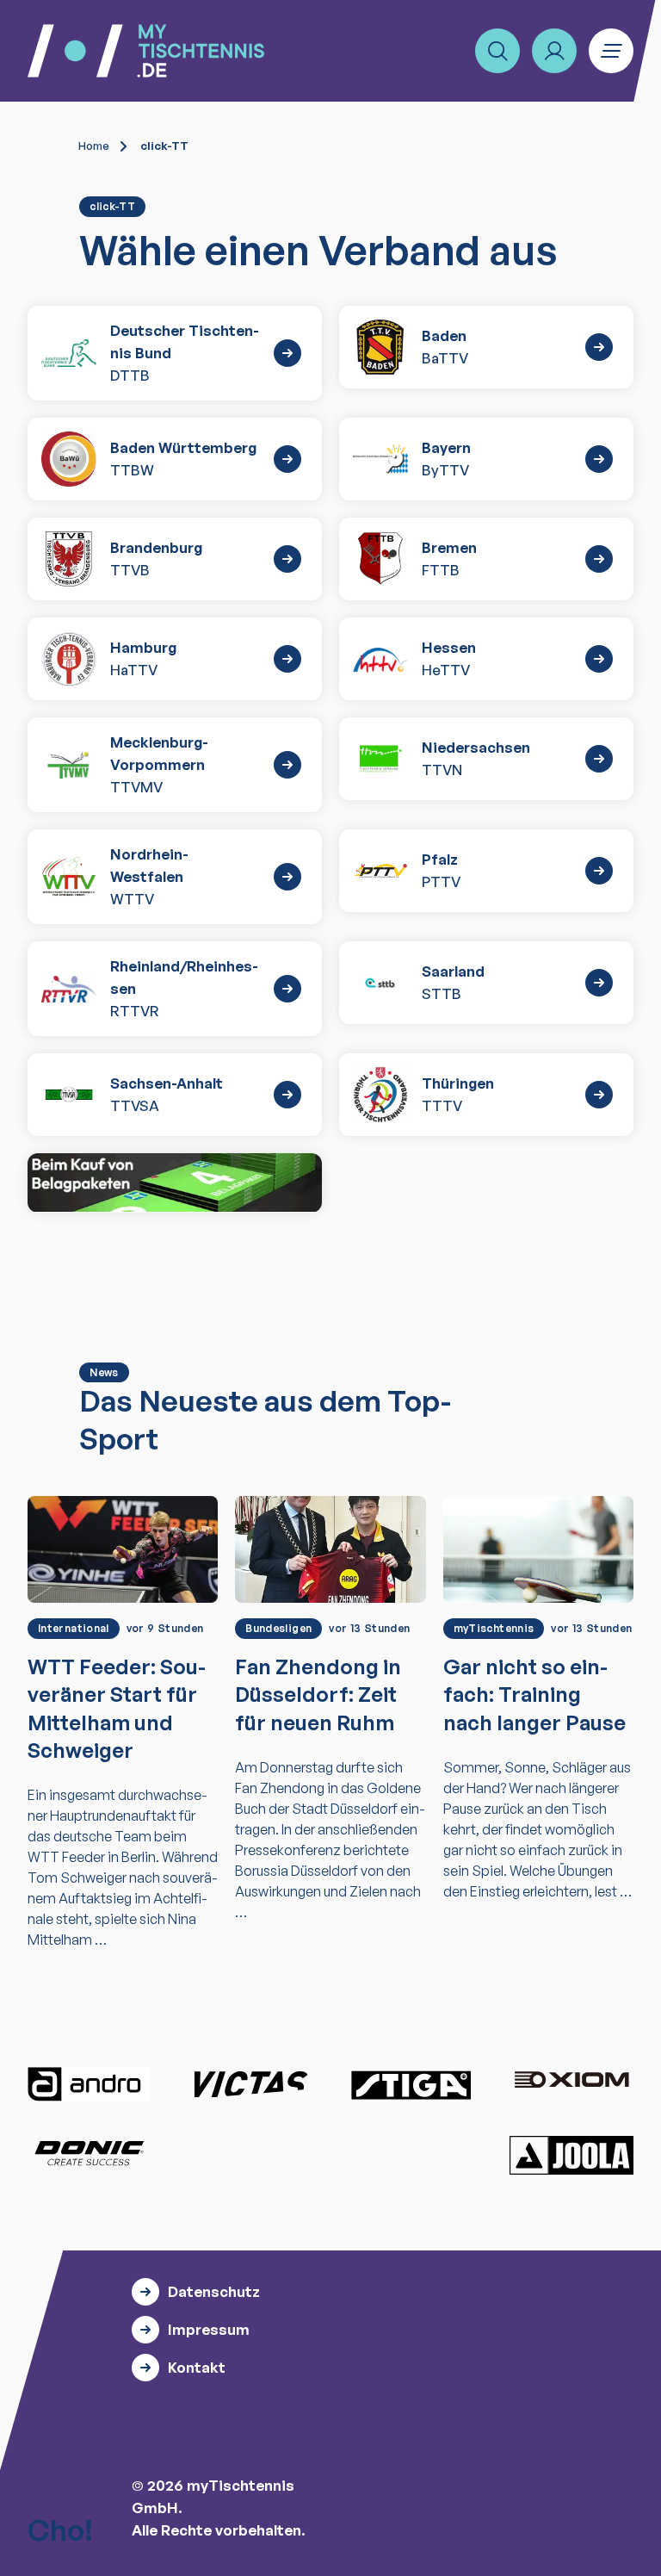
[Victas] (250, 2084)
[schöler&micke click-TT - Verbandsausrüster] (175, 1182)
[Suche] (497, 51)
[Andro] (90, 2084)
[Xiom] (571, 2082)
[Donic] (90, 2153)
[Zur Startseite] (146, 51)
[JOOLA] (571, 2155)
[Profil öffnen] (554, 51)
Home (94, 146)
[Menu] (611, 51)
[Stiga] (411, 2084)
